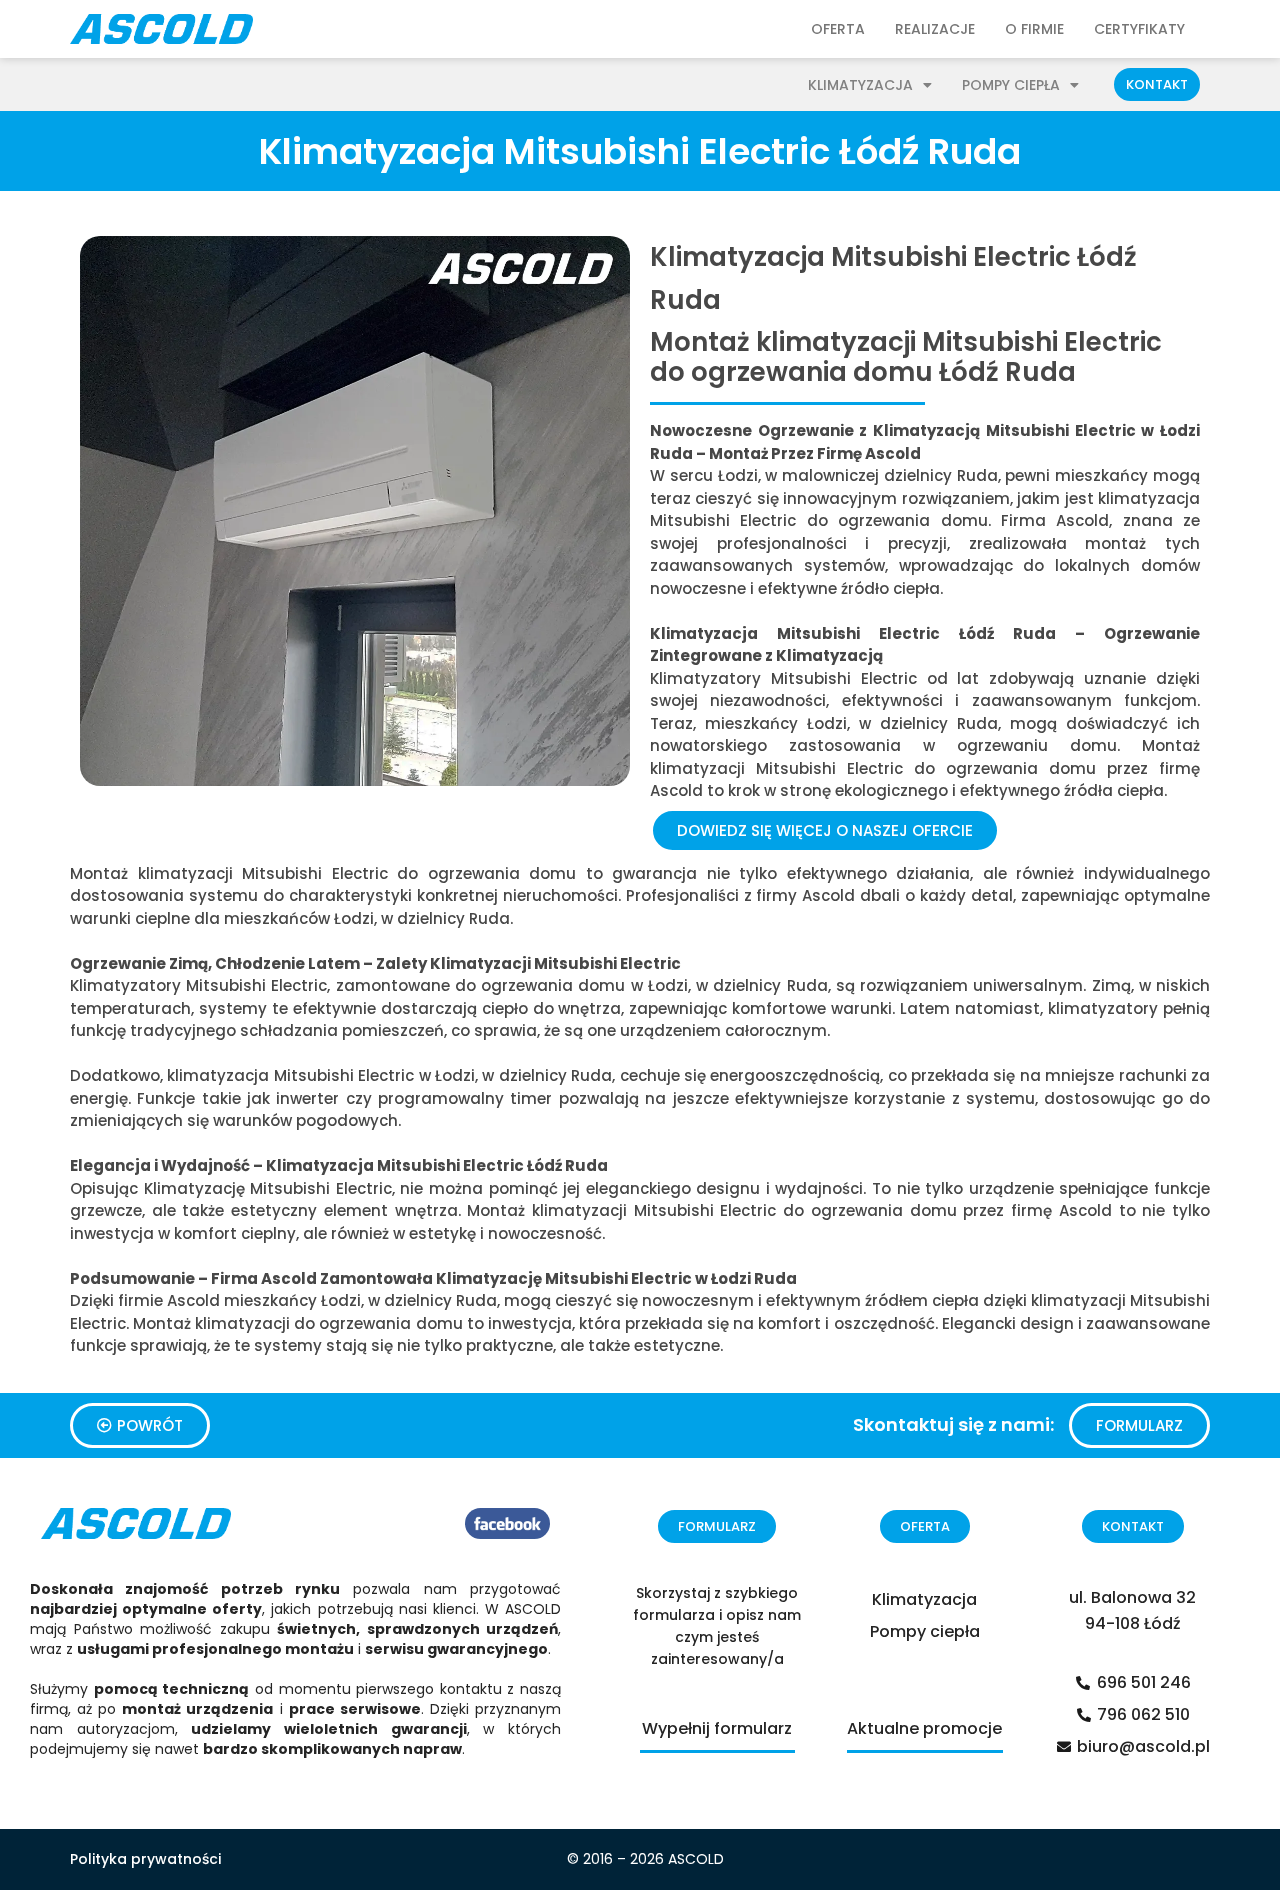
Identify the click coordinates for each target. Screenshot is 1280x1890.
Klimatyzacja (860, 85)
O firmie (1034, 29)
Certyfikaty (1139, 29)
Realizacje (935, 29)
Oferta (838, 29)
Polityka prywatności (145, 1859)
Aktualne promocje (924, 1728)
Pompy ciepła (1011, 85)
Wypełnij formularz (717, 1728)
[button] (1157, 84)
